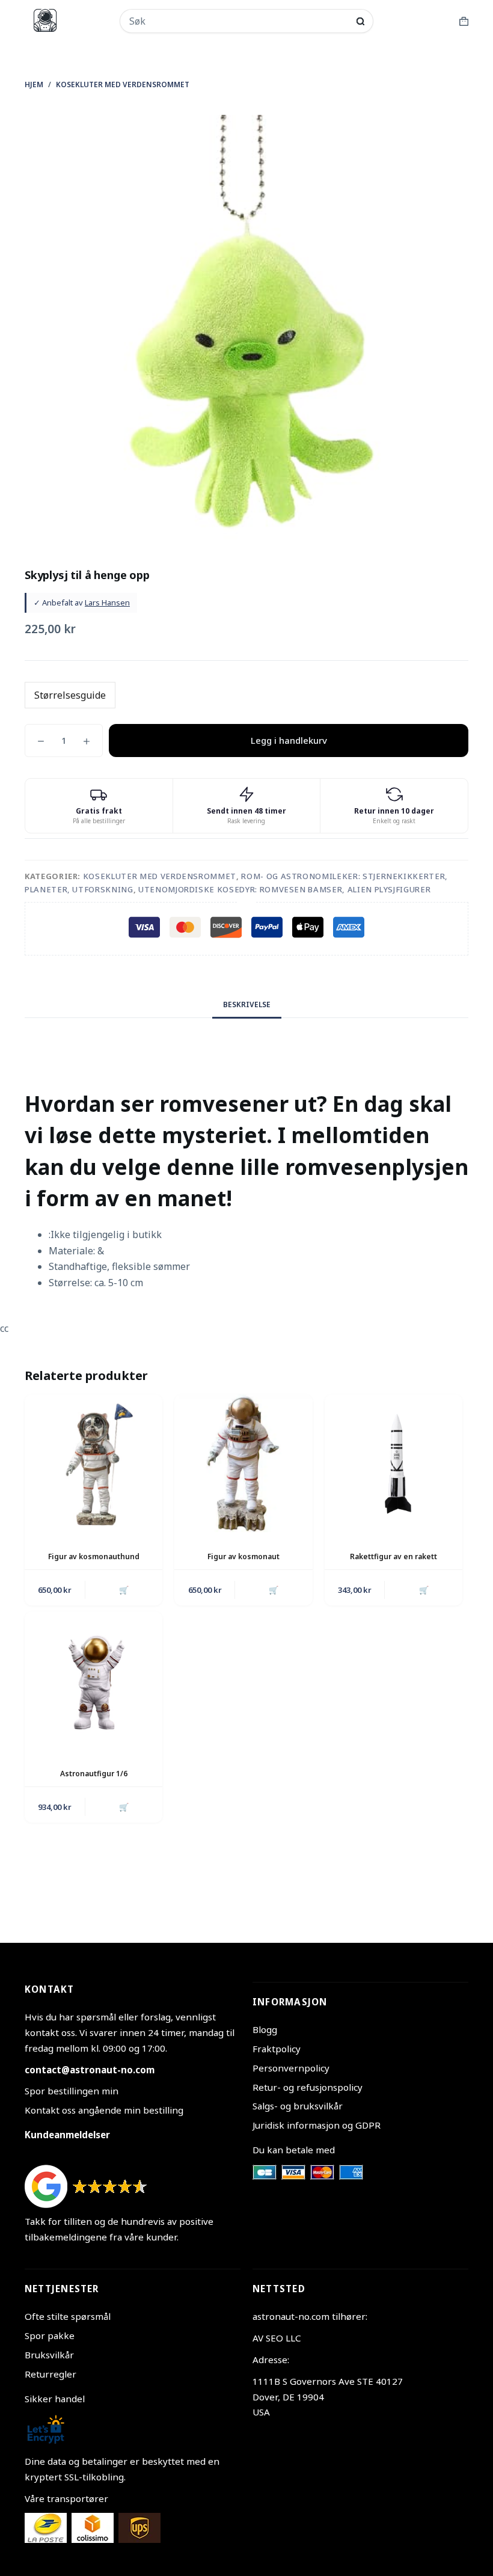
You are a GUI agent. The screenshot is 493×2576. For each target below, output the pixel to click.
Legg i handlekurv (289, 740)
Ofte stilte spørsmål (68, 2316)
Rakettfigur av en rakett (393, 1556)
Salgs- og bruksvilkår (298, 2106)
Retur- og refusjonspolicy (308, 2087)
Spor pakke (50, 2335)
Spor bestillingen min (72, 2091)
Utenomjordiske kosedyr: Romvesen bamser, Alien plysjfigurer (284, 889)
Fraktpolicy (277, 2049)
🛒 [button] (124, 1590)
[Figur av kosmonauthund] (93, 1463)
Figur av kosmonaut (243, 1556)
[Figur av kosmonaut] (243, 1463)
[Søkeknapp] (360, 21)
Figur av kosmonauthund (94, 1556)
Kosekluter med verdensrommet (160, 876)
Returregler (51, 2374)
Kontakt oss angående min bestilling (104, 2110)
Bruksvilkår (49, 2355)
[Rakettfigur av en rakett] (393, 1463)
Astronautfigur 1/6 (94, 1774)
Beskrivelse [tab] (247, 1004)
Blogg (265, 2029)
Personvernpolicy (291, 2068)
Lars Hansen (107, 603)
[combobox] (239, 21)
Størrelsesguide (70, 695)
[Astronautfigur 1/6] (93, 1680)
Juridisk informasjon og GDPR (317, 2125)
